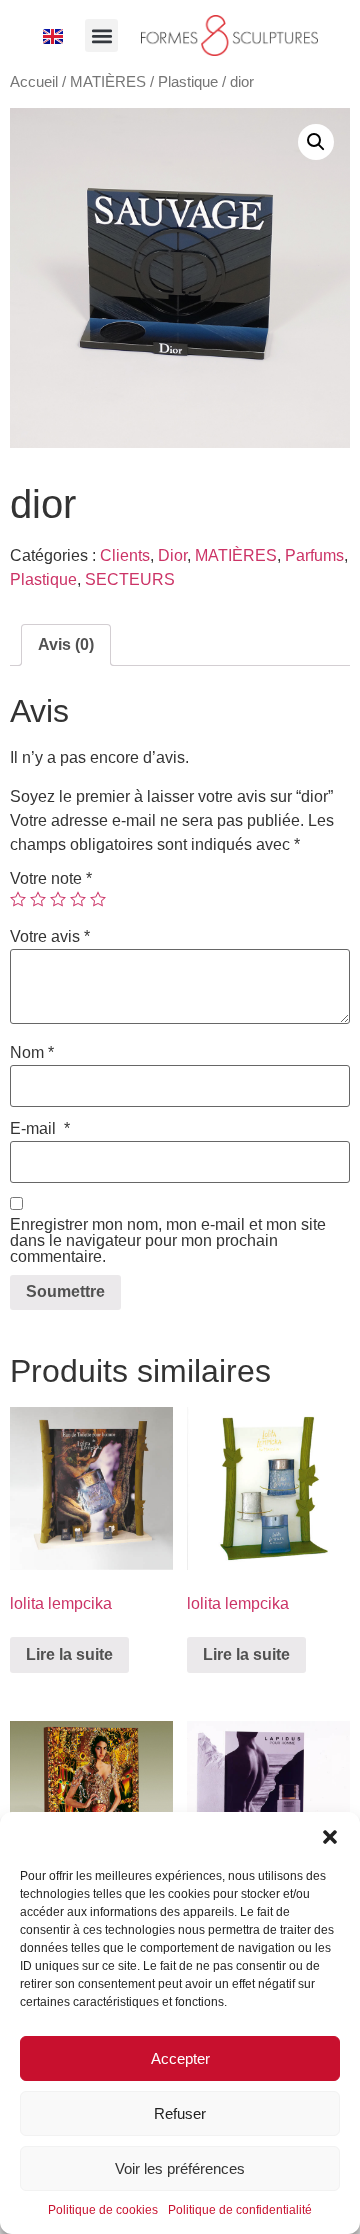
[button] (330, 1837)
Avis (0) (66, 644)
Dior (172, 555)
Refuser (180, 2113)
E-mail (40, 1129)
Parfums (314, 555)
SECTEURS (130, 579)
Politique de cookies (103, 2210)
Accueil (34, 82)
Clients (125, 555)
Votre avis (50, 937)
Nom (32, 1053)
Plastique (188, 82)
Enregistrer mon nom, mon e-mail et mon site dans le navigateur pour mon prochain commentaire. (168, 1241)
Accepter (180, 2058)
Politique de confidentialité (240, 2210)
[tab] (66, 645)
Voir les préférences (180, 2168)
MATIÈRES (108, 82)
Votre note (51, 879)
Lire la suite (69, 1654)
